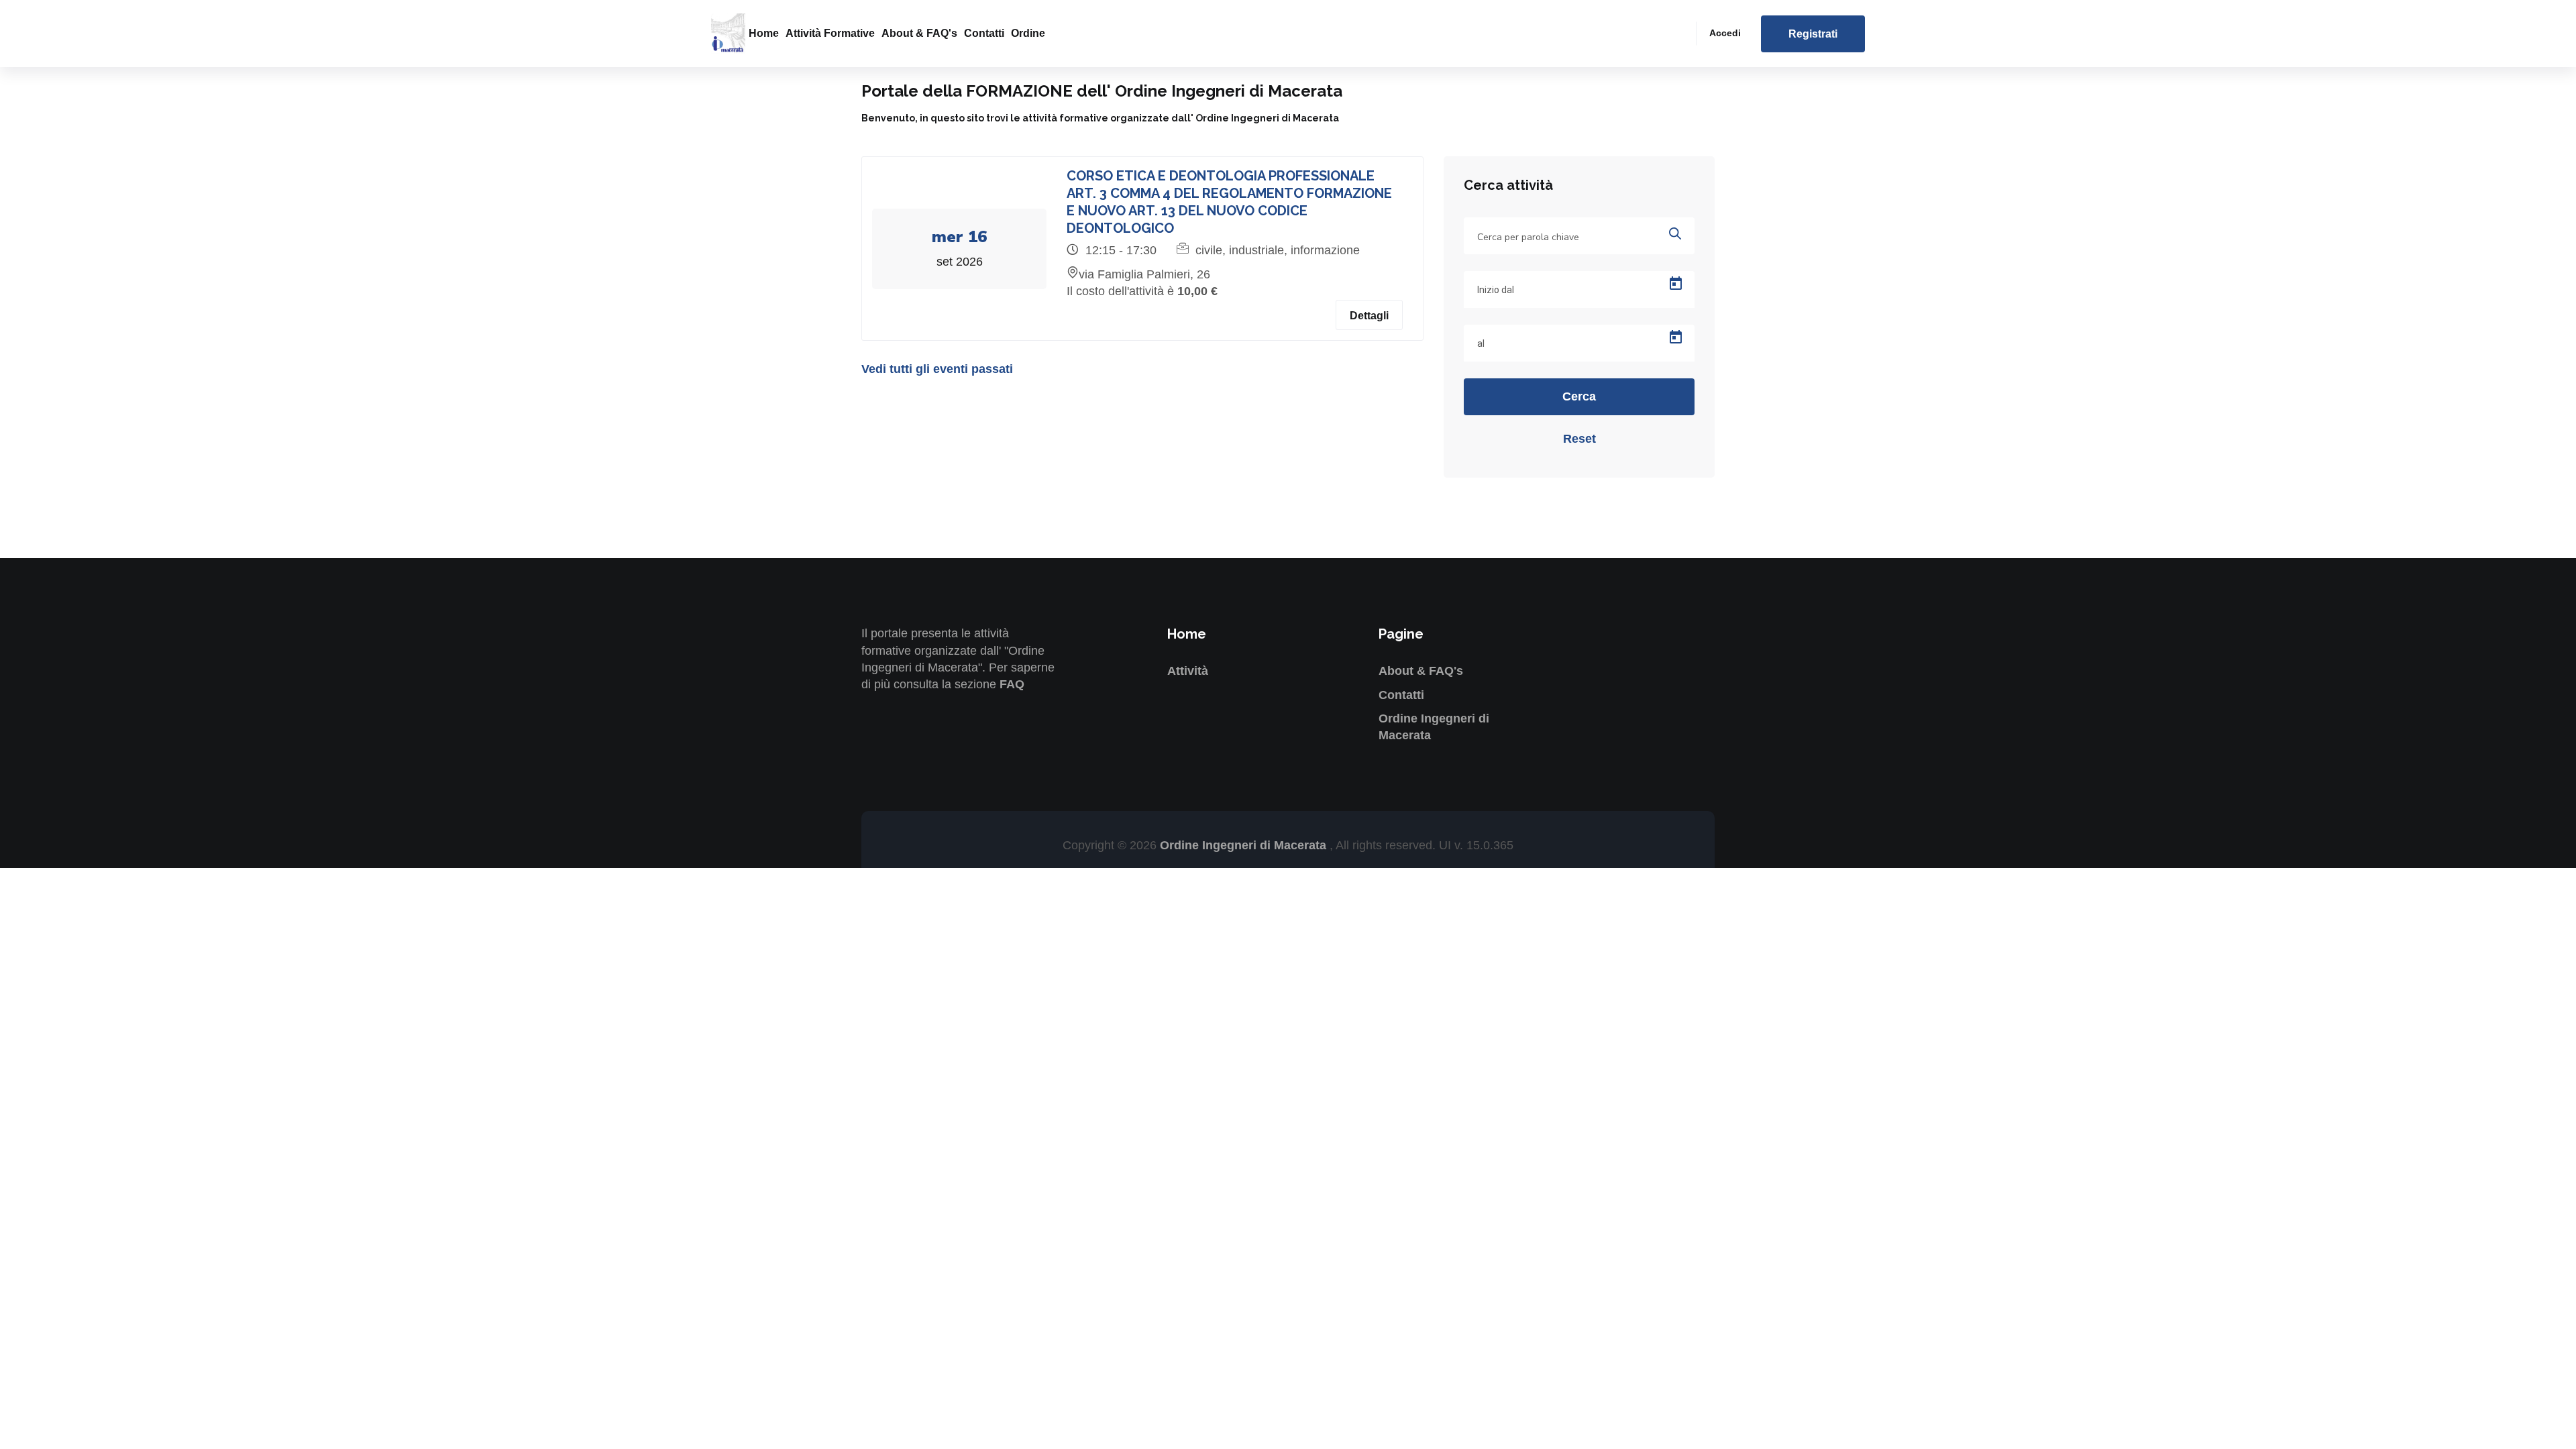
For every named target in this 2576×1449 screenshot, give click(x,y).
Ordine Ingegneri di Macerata (1245, 845)
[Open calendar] (1676, 284)
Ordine (1028, 33)
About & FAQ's (919, 33)
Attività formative (830, 33)
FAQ (1012, 684)
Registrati (1813, 34)
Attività (1188, 671)
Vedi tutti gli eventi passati (937, 369)
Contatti (984, 33)
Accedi (1725, 33)
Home (764, 33)
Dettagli (1369, 316)
